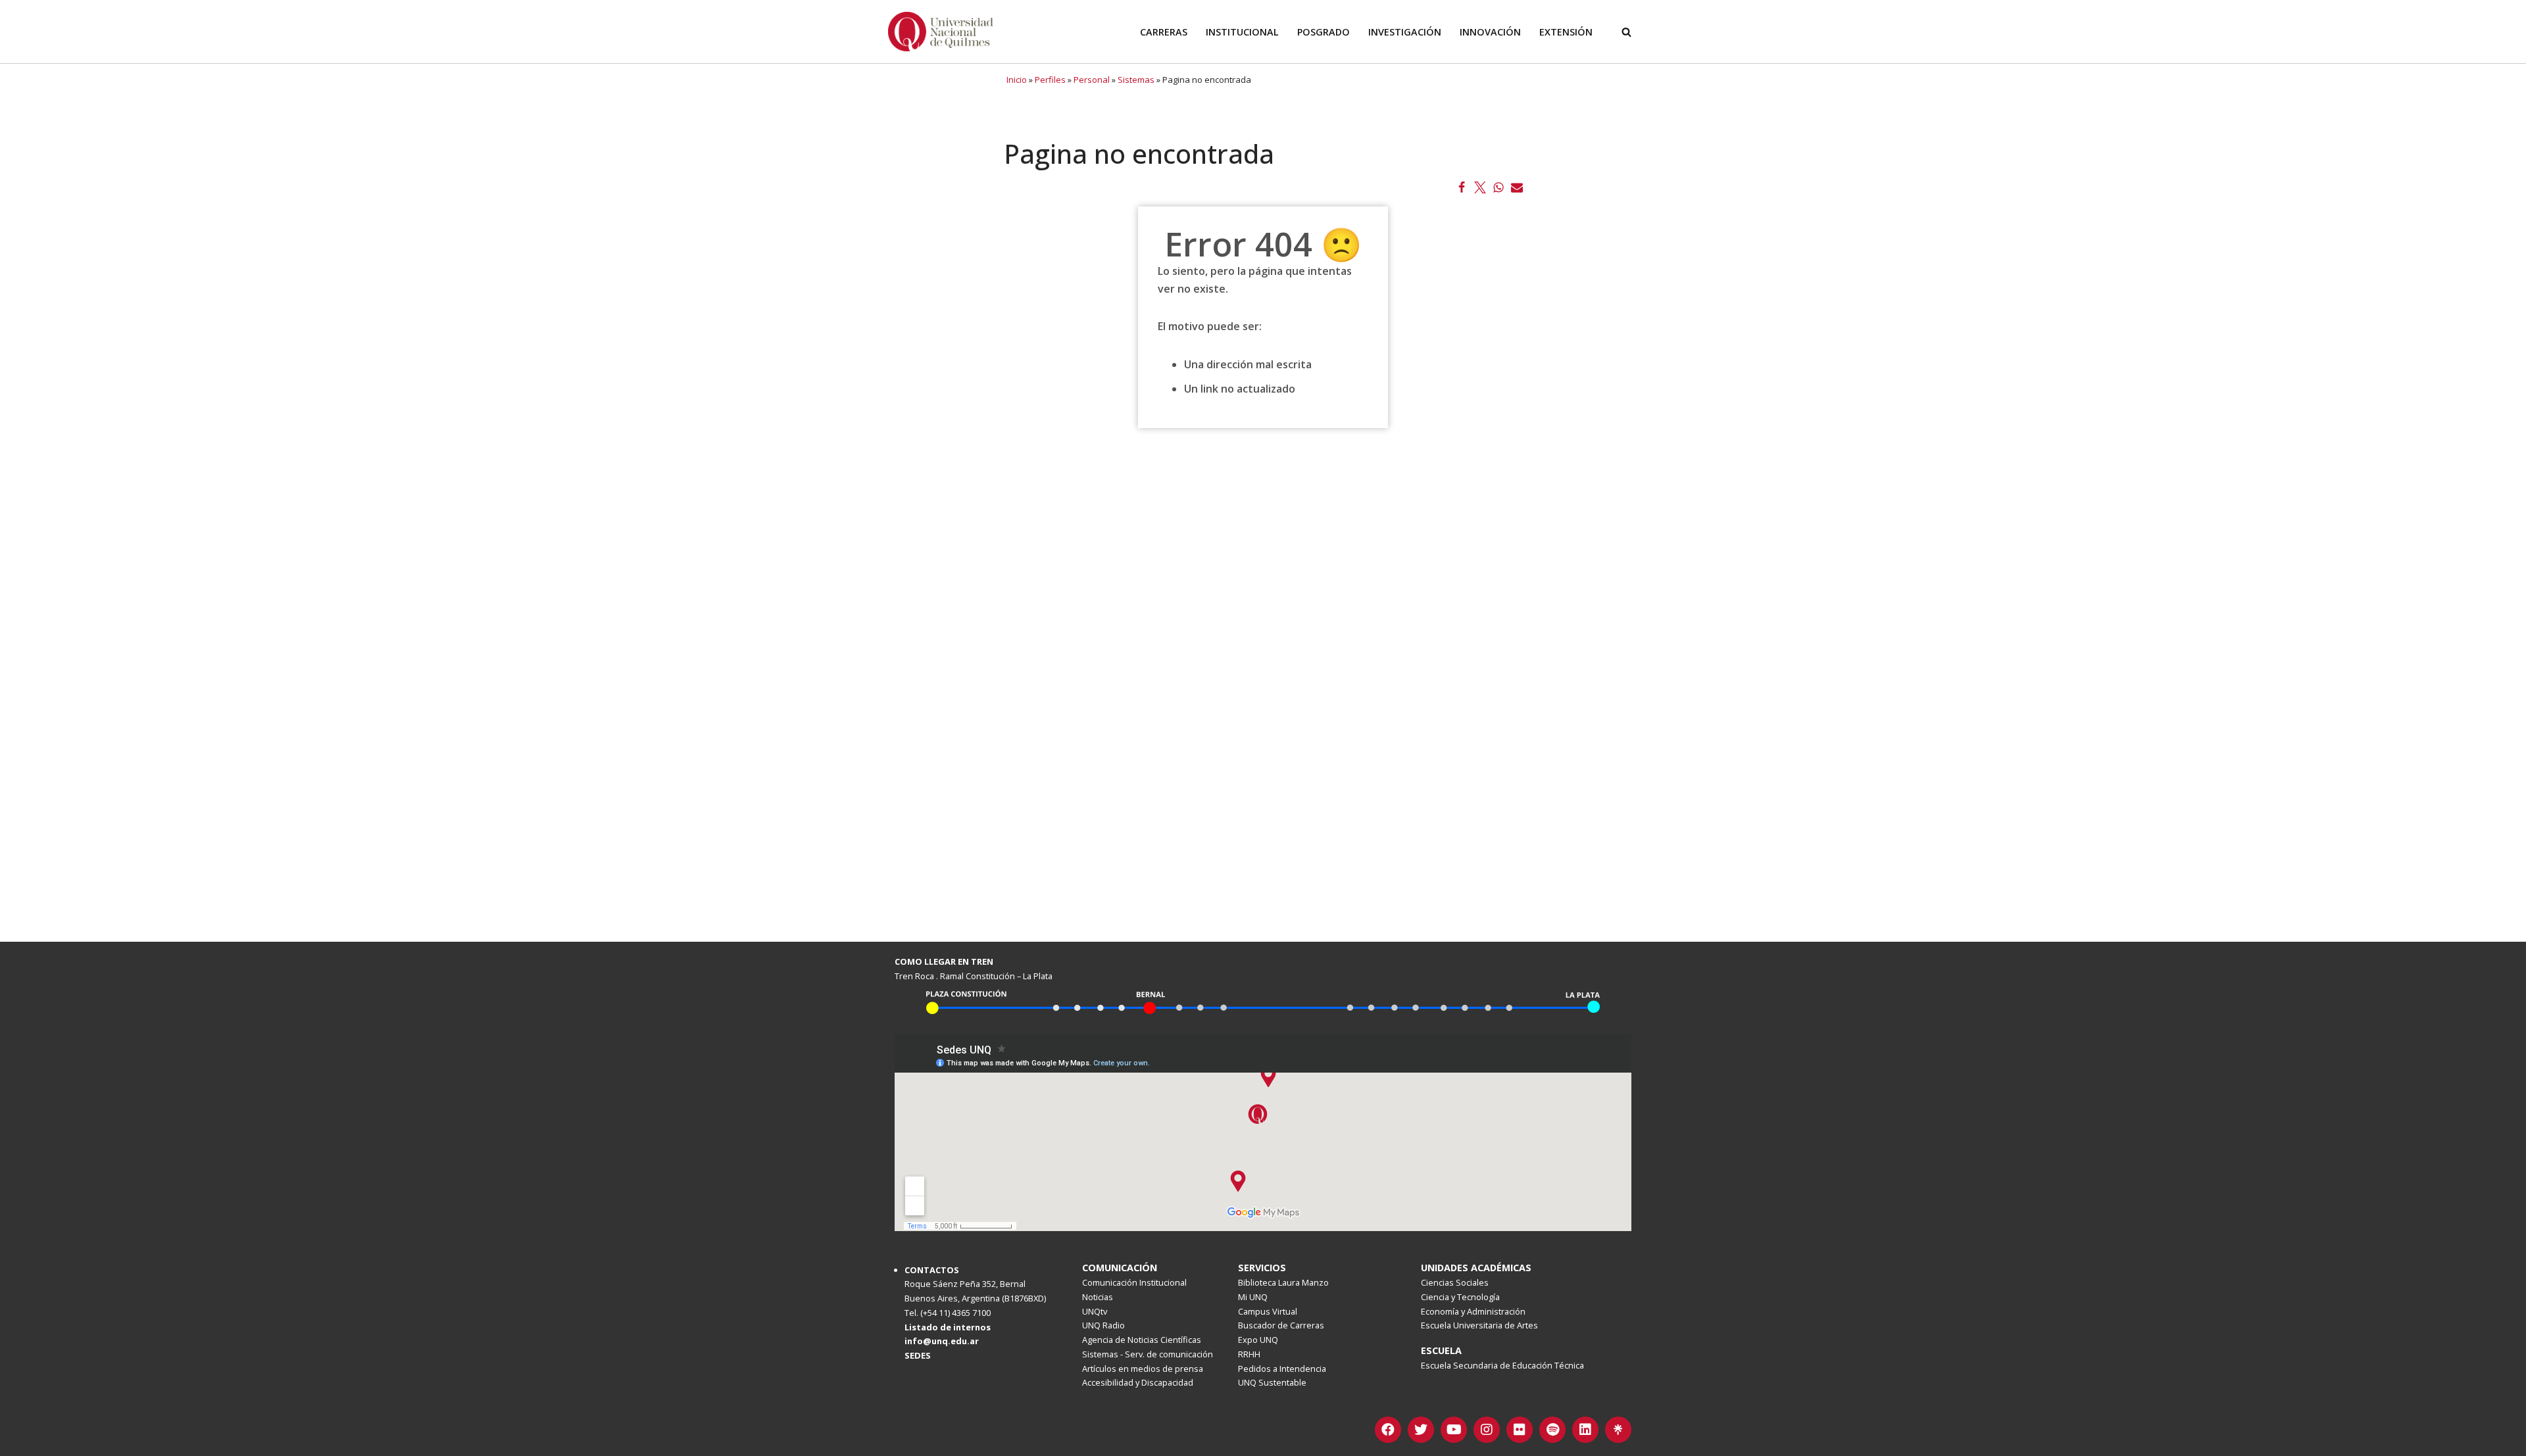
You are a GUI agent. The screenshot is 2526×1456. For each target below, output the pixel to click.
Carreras (1164, 32)
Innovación (1490, 32)
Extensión (1566, 32)
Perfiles (1050, 80)
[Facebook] (1462, 187)
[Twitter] (1480, 187)
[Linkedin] (1585, 1430)
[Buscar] (1626, 32)
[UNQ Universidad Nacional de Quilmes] (941, 32)
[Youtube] (1454, 1430)
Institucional (1242, 32)
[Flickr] (1520, 1430)
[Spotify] (1552, 1430)
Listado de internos (948, 1327)
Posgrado (1324, 32)
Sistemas (1136, 80)
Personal (1092, 80)
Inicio (1017, 80)
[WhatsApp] (1498, 187)
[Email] (1517, 187)
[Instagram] (1487, 1430)
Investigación (1405, 32)
